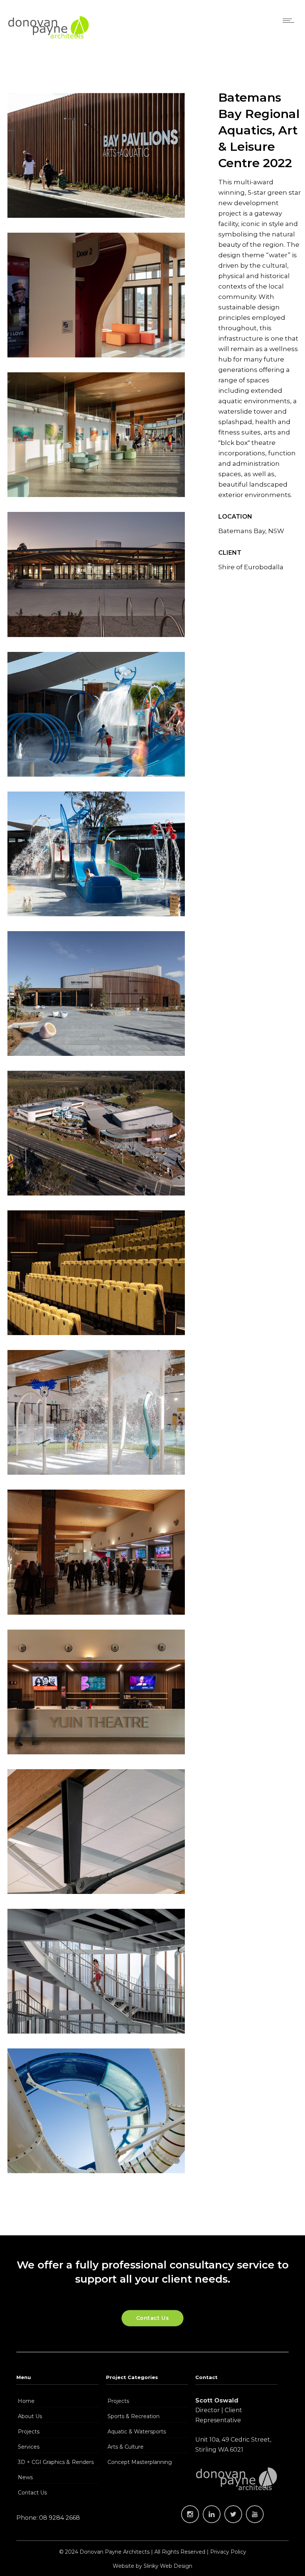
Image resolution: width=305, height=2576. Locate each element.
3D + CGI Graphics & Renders (56, 2462)
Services (29, 2447)
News (25, 2477)
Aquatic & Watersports (137, 2432)
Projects (29, 2432)
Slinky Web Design (168, 2566)
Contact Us (32, 2493)
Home (26, 2401)
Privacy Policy (228, 2552)
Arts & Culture (126, 2447)
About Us (30, 2416)
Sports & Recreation (134, 2416)
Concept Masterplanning (140, 2462)
